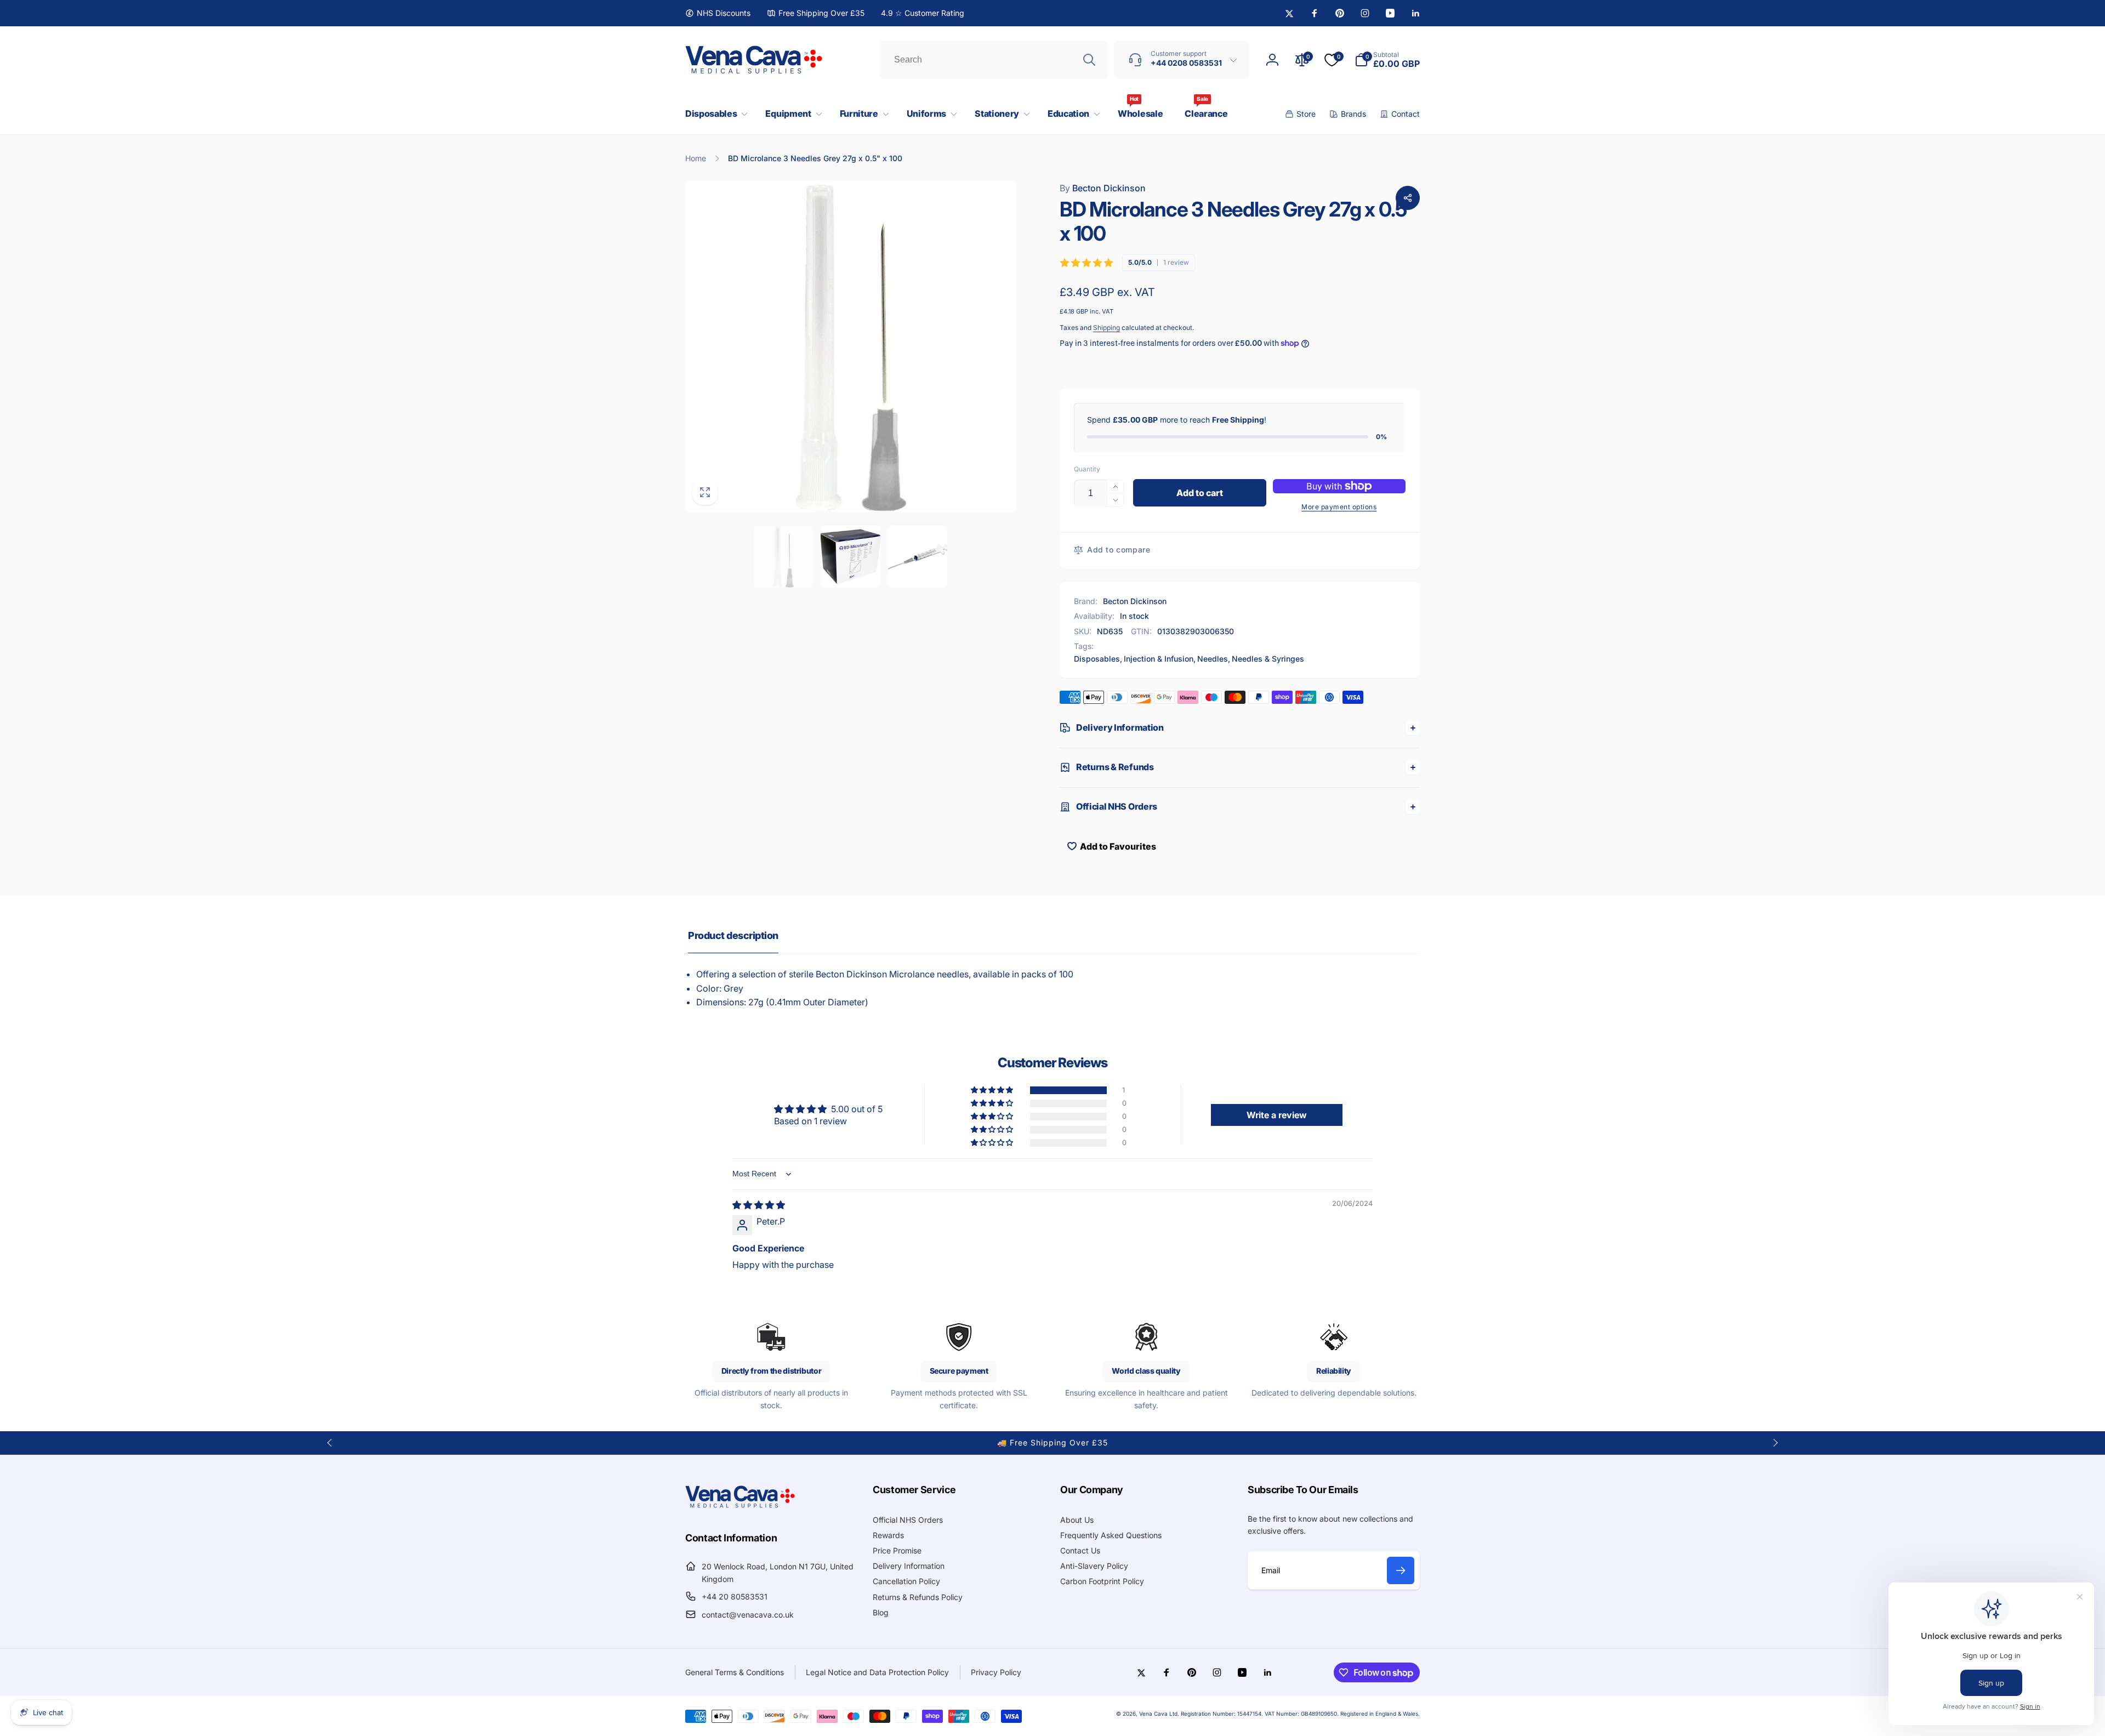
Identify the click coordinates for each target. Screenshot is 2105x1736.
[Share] (1408, 198)
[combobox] (994, 60)
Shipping (1106, 328)
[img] (759, 1205)
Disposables (1097, 659)
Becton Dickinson (1103, 188)
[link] (718, 13)
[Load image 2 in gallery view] (850, 557)
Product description (733, 935)
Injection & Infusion (1159, 659)
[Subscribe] (1401, 1570)
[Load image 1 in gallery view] (784, 557)
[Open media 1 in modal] (850, 347)
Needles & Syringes (1268, 659)
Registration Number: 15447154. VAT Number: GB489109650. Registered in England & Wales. (1300, 1714)
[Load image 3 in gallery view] (918, 557)
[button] (714, 114)
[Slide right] (1775, 1443)
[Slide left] (330, 1443)
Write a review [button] (1277, 1115)
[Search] (1089, 60)
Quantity (1087, 469)
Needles (1213, 659)
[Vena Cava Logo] (740, 1507)
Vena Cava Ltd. (1159, 1714)
